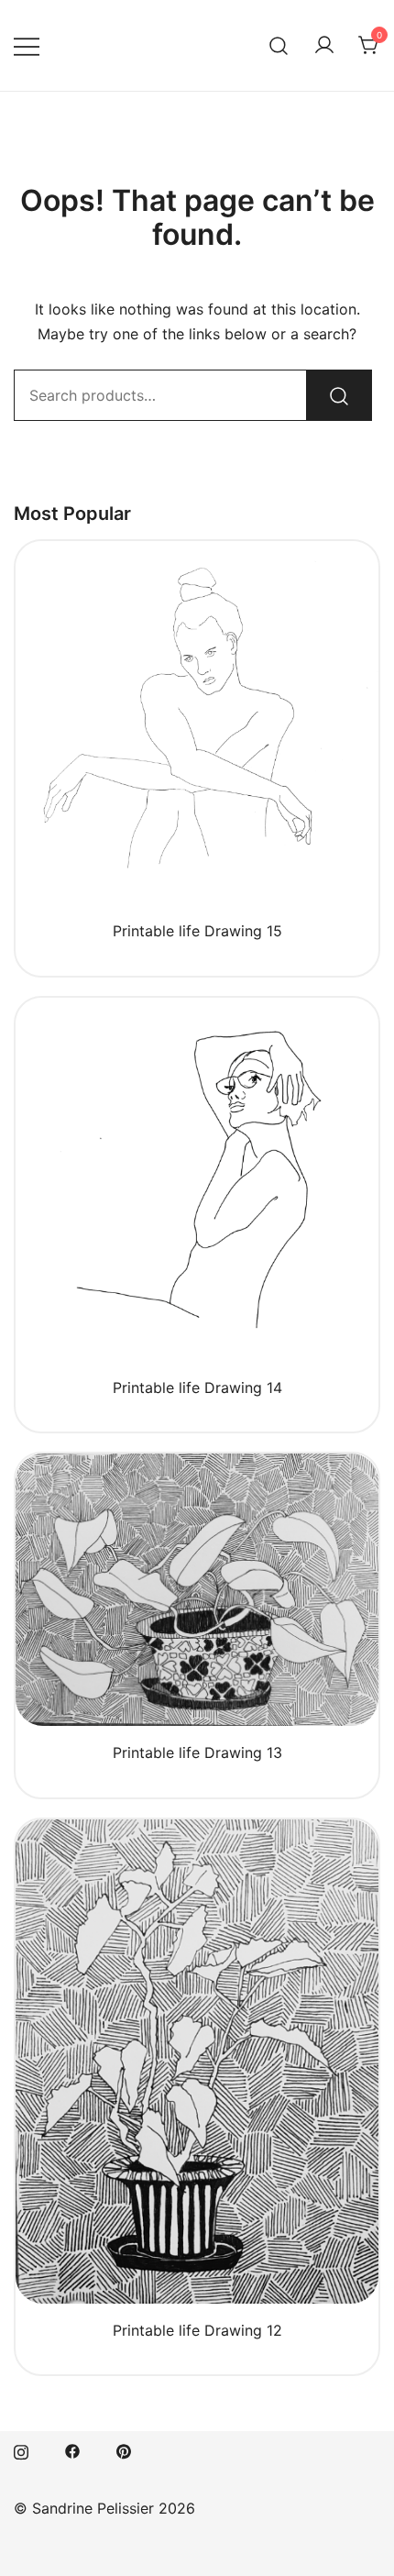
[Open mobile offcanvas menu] (27, 45)
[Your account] (324, 46)
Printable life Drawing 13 (197, 1752)
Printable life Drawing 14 (197, 1388)
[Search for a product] (279, 45)
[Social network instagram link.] (21, 2449)
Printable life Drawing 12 (197, 2330)
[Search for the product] (339, 395)
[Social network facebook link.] (72, 2449)
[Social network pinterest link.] (124, 2449)
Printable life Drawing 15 (197, 931)
